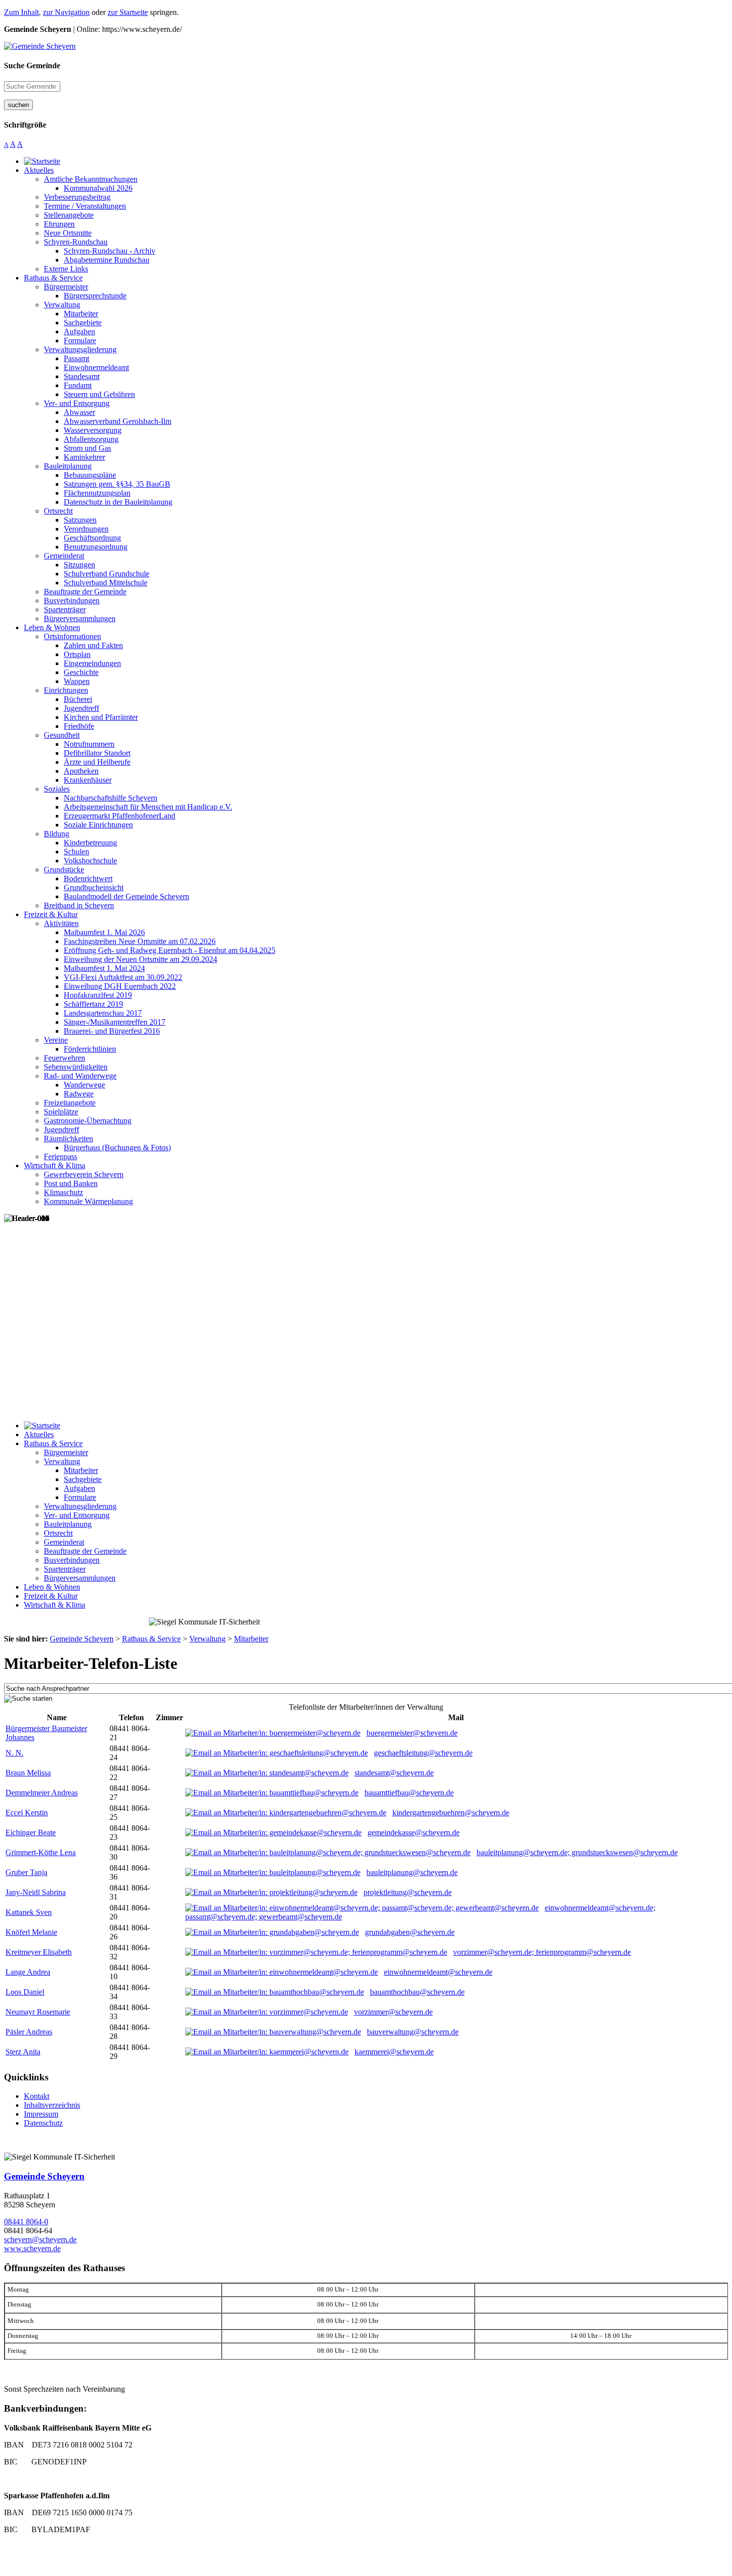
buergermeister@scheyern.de (412, 1733)
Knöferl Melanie (31, 1932)
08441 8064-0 (26, 2222)
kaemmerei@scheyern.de (394, 2052)
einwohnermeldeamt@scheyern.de (438, 1972)
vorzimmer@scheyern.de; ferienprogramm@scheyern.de (542, 1952)
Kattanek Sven (29, 1912)
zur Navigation (66, 12)
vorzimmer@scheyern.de (393, 2012)
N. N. (14, 1753)
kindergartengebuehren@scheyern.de (451, 1813)
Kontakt (37, 2096)
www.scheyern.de (32, 2248)
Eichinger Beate (31, 1832)
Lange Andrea (28, 1972)
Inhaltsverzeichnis (52, 2105)
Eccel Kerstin (27, 1813)
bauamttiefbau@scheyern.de (409, 1793)
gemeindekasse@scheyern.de (414, 1832)
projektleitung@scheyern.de (408, 1892)
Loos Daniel (25, 1992)
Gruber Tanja (26, 1872)
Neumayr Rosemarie (38, 2012)
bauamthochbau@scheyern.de (417, 1992)
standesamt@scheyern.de (394, 1773)
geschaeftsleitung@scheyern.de (423, 1753)
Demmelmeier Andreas (42, 1793)
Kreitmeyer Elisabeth (39, 1952)
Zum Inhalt (21, 12)
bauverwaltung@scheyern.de (413, 2032)
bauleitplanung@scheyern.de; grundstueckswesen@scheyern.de (577, 1852)
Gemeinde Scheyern (44, 2176)
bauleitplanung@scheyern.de (412, 1872)
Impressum (41, 2114)
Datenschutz (43, 2123)
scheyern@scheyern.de (40, 2239)
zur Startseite (128, 12)
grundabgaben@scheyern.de (410, 1932)
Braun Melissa (28, 1773)
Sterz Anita (23, 2052)
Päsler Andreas (29, 2032)
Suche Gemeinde (32, 66)
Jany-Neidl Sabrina (36, 1892)
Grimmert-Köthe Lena (41, 1852)
